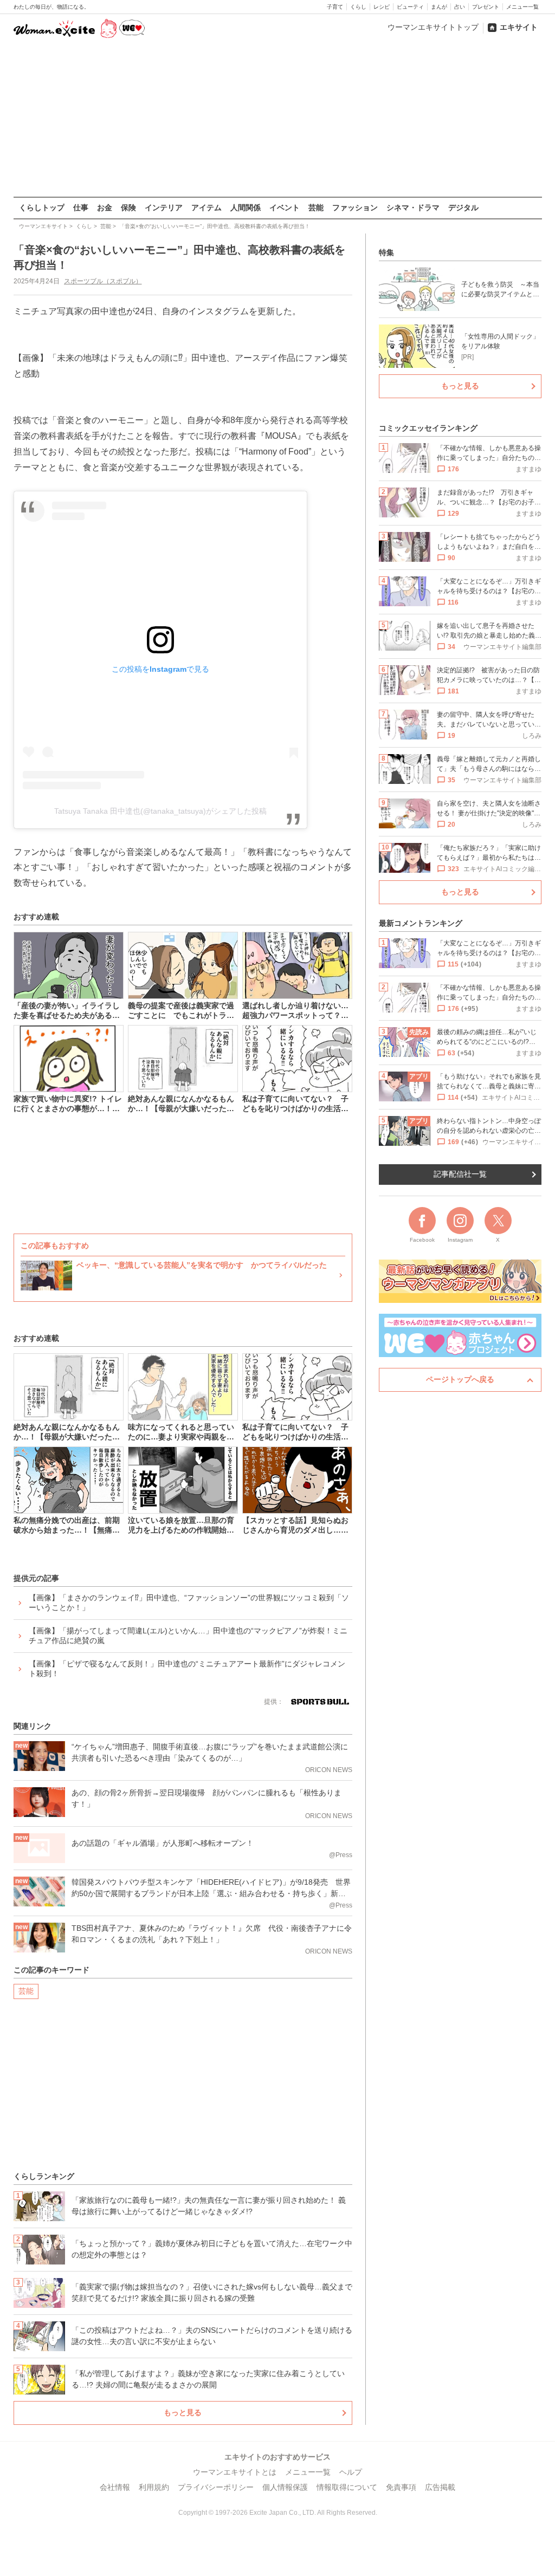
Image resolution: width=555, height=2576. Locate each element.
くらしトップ (42, 207)
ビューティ (410, 7)
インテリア (164, 207)
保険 (128, 207)
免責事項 (401, 2487)
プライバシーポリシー (216, 2487)
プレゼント (486, 7)
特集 (386, 252)
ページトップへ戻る (460, 1379)
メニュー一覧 (522, 7)
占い (460, 7)
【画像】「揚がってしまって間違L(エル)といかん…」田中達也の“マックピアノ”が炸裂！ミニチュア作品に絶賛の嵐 (188, 1636)
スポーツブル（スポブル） (103, 281)
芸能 (316, 207)
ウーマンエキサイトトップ (433, 27)
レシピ (382, 7)
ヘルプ (351, 2472)
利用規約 (154, 2487)
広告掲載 (440, 2487)
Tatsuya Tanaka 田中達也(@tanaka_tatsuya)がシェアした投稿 (160, 811)
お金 (105, 207)
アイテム (206, 207)
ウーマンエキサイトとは (235, 2472)
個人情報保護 (285, 2487)
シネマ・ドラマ (413, 207)
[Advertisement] (277, 119)
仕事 (81, 207)
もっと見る (183, 2412)
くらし (358, 7)
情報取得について (347, 2487)
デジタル (463, 207)
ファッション (355, 207)
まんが (439, 7)
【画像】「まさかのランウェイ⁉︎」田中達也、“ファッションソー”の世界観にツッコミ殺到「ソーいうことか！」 (189, 1602)
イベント (285, 207)
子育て (335, 7)
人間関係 (246, 207)
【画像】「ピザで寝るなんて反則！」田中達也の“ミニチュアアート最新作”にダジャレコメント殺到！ (187, 1669)
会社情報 (115, 2487)
